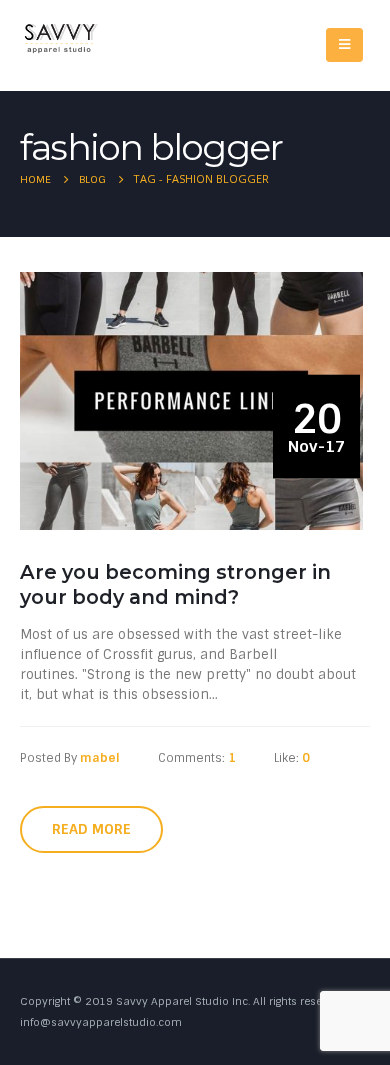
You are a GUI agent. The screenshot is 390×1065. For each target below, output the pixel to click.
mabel (100, 758)
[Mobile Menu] (344, 45)
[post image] (195, 401)
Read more (91, 829)
